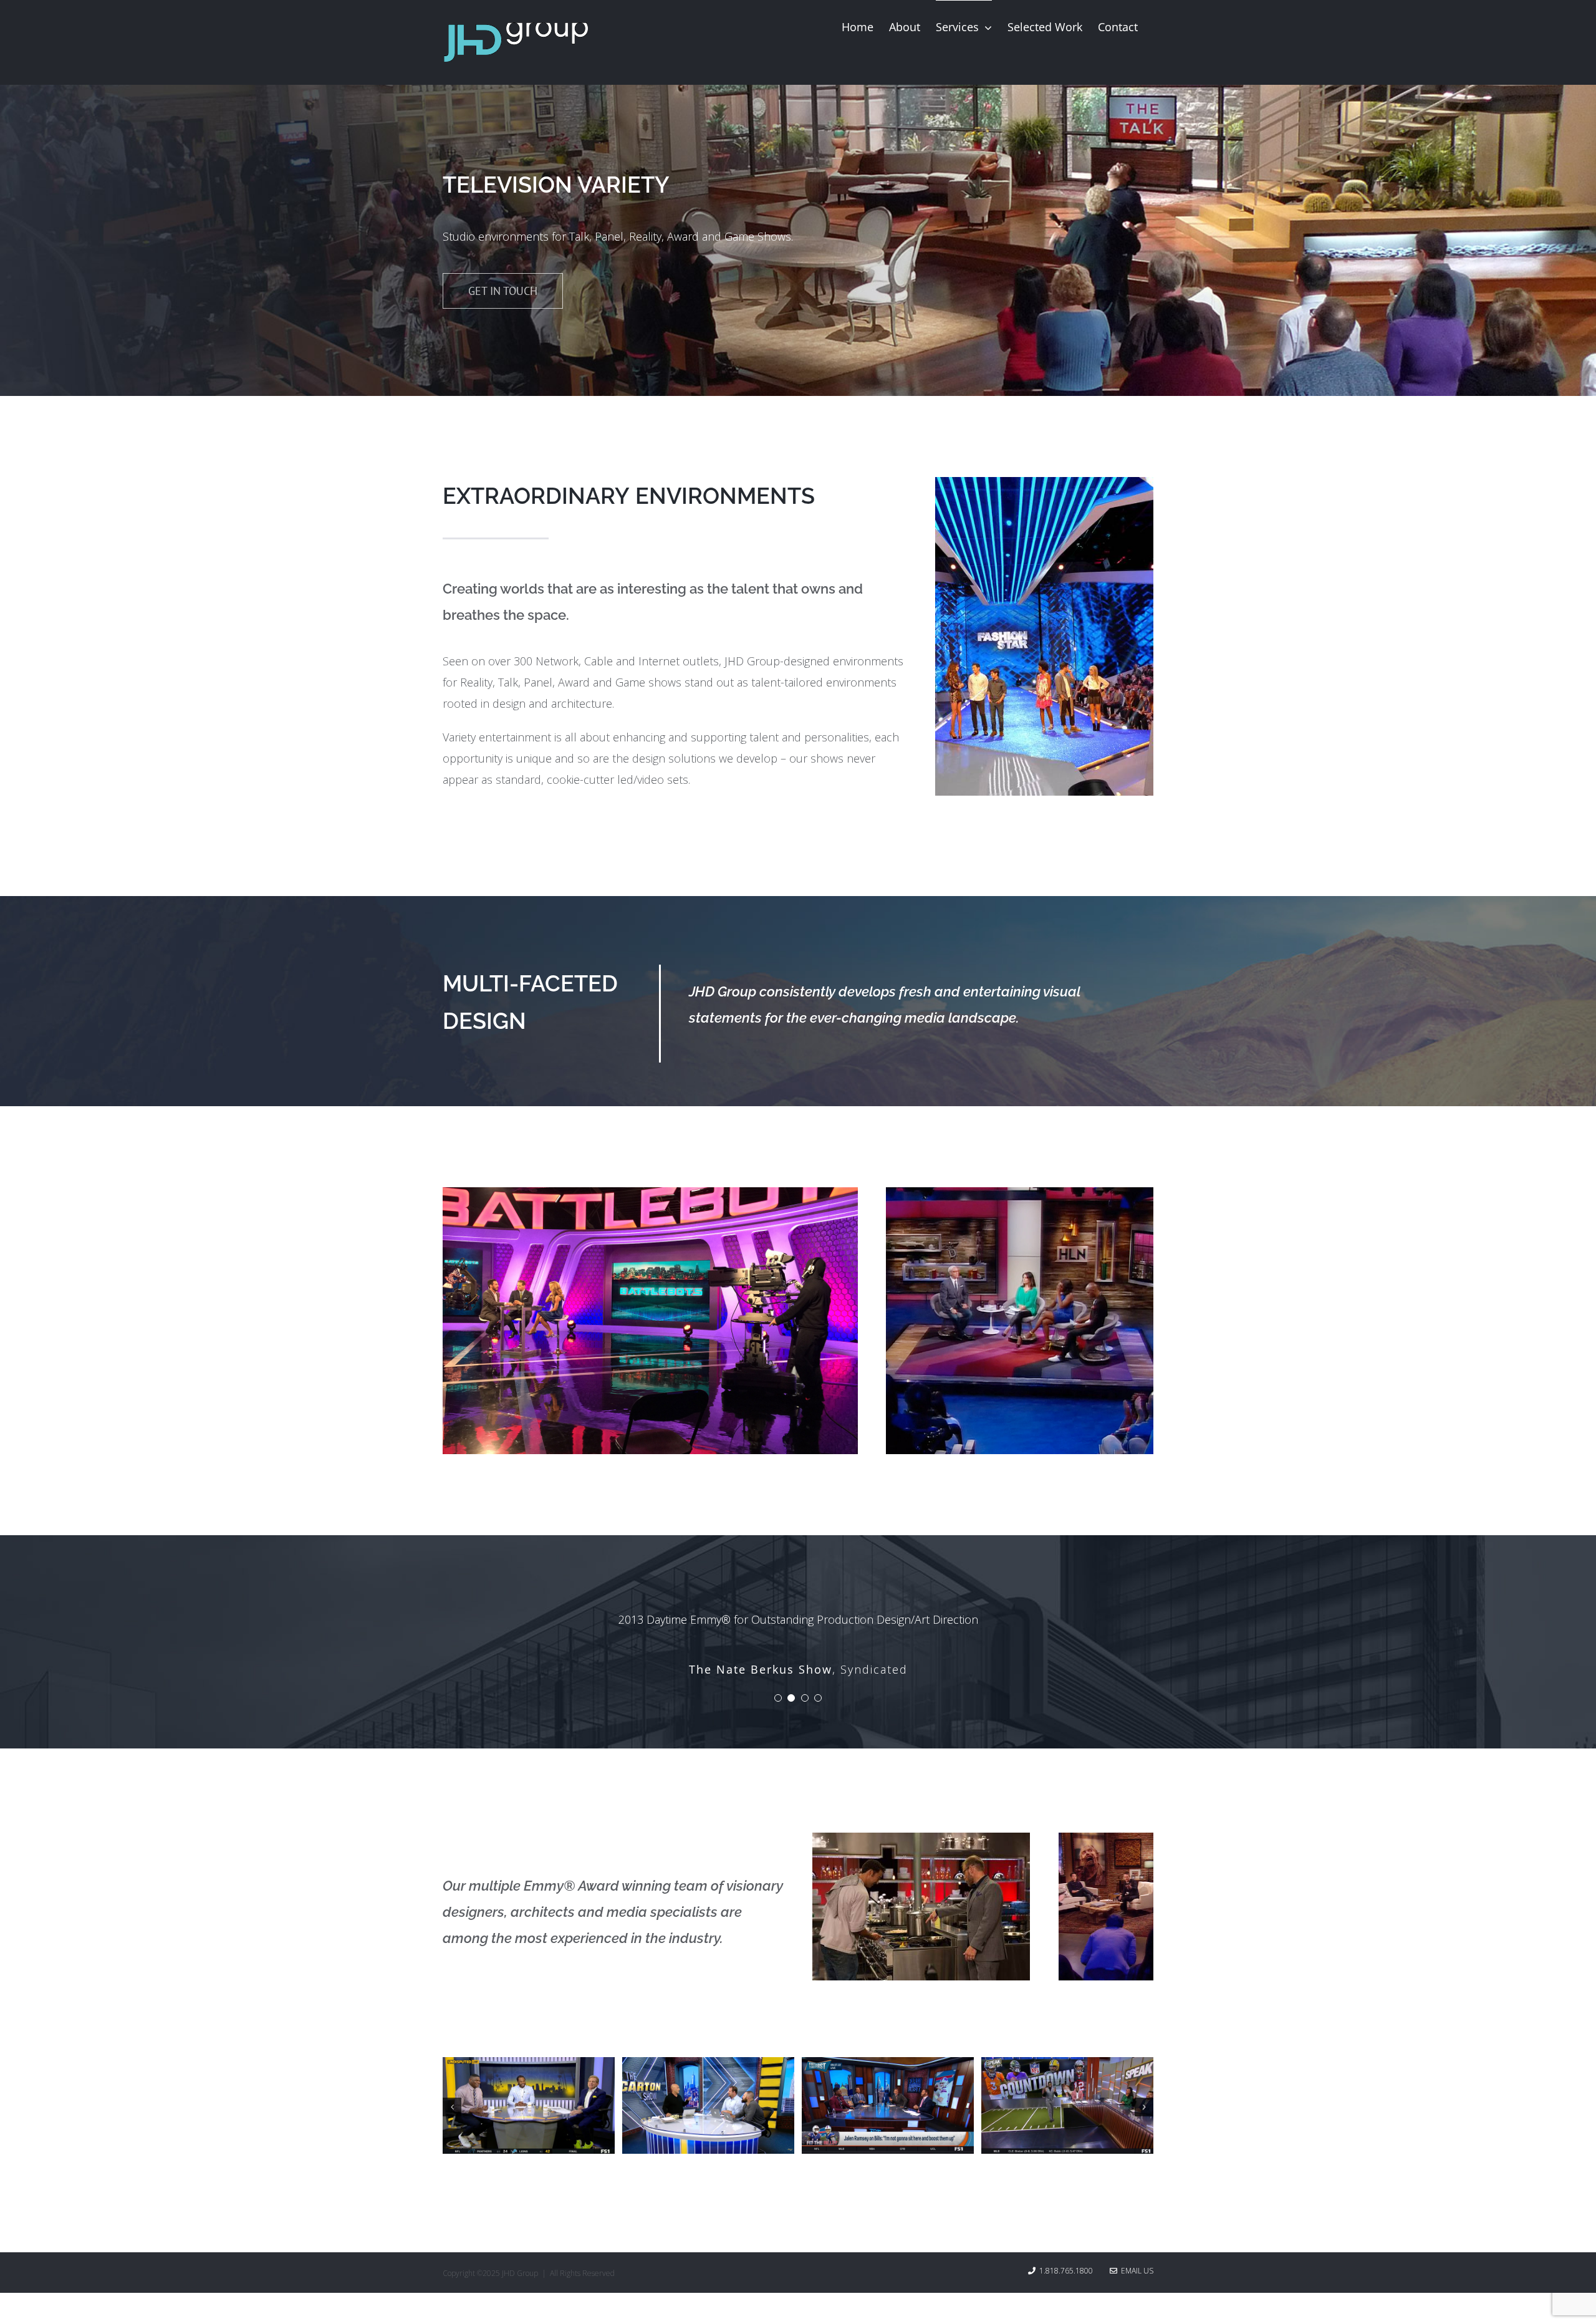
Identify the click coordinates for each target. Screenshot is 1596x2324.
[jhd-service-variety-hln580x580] (1020, 1193)
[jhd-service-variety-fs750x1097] (1044, 483)
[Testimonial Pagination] (778, 1714)
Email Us (1135, 2287)
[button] (452, 2123)
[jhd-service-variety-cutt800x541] (921, 1854)
